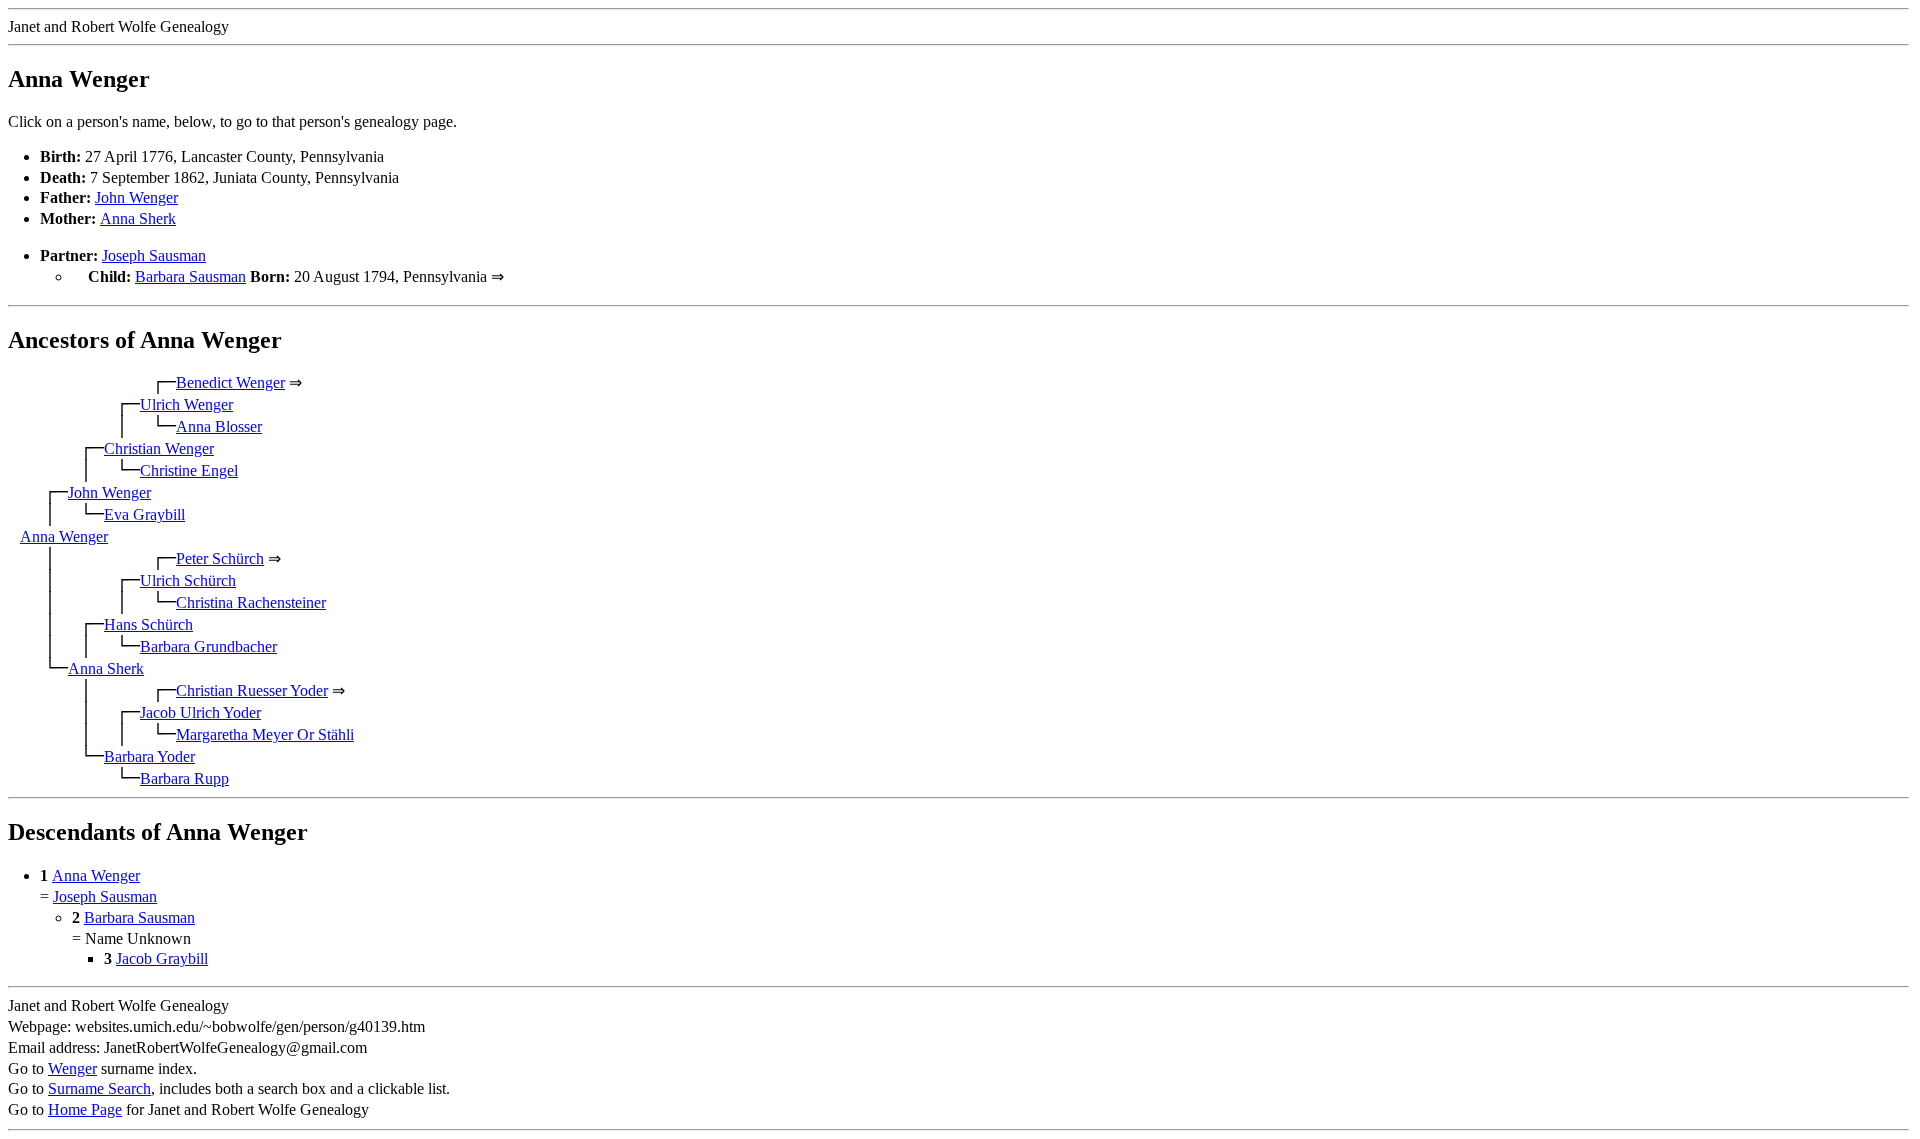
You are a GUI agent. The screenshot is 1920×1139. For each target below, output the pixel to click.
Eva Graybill (144, 514)
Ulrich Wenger (186, 404)
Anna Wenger (64, 536)
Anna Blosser (219, 426)
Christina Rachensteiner (251, 602)
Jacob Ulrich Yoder (200, 712)
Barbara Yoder (149, 756)
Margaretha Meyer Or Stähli (265, 734)
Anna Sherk (138, 218)
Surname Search (99, 1088)
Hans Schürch (148, 624)
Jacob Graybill (162, 958)
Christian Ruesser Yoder (252, 690)
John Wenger (136, 197)
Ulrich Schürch (188, 580)
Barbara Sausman (190, 276)
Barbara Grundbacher (208, 646)
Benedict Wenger (230, 382)
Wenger (72, 1068)
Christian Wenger (159, 448)
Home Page (85, 1109)
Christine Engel (189, 470)
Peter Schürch (220, 558)
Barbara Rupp (184, 778)
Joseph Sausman (154, 255)
